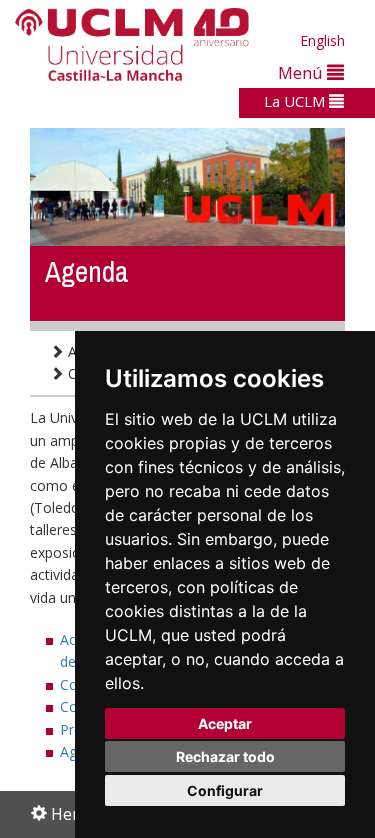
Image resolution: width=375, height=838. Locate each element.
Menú (302, 72)
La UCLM (296, 101)
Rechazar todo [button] (225, 756)
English (322, 40)
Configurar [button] (225, 790)
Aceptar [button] (225, 723)
